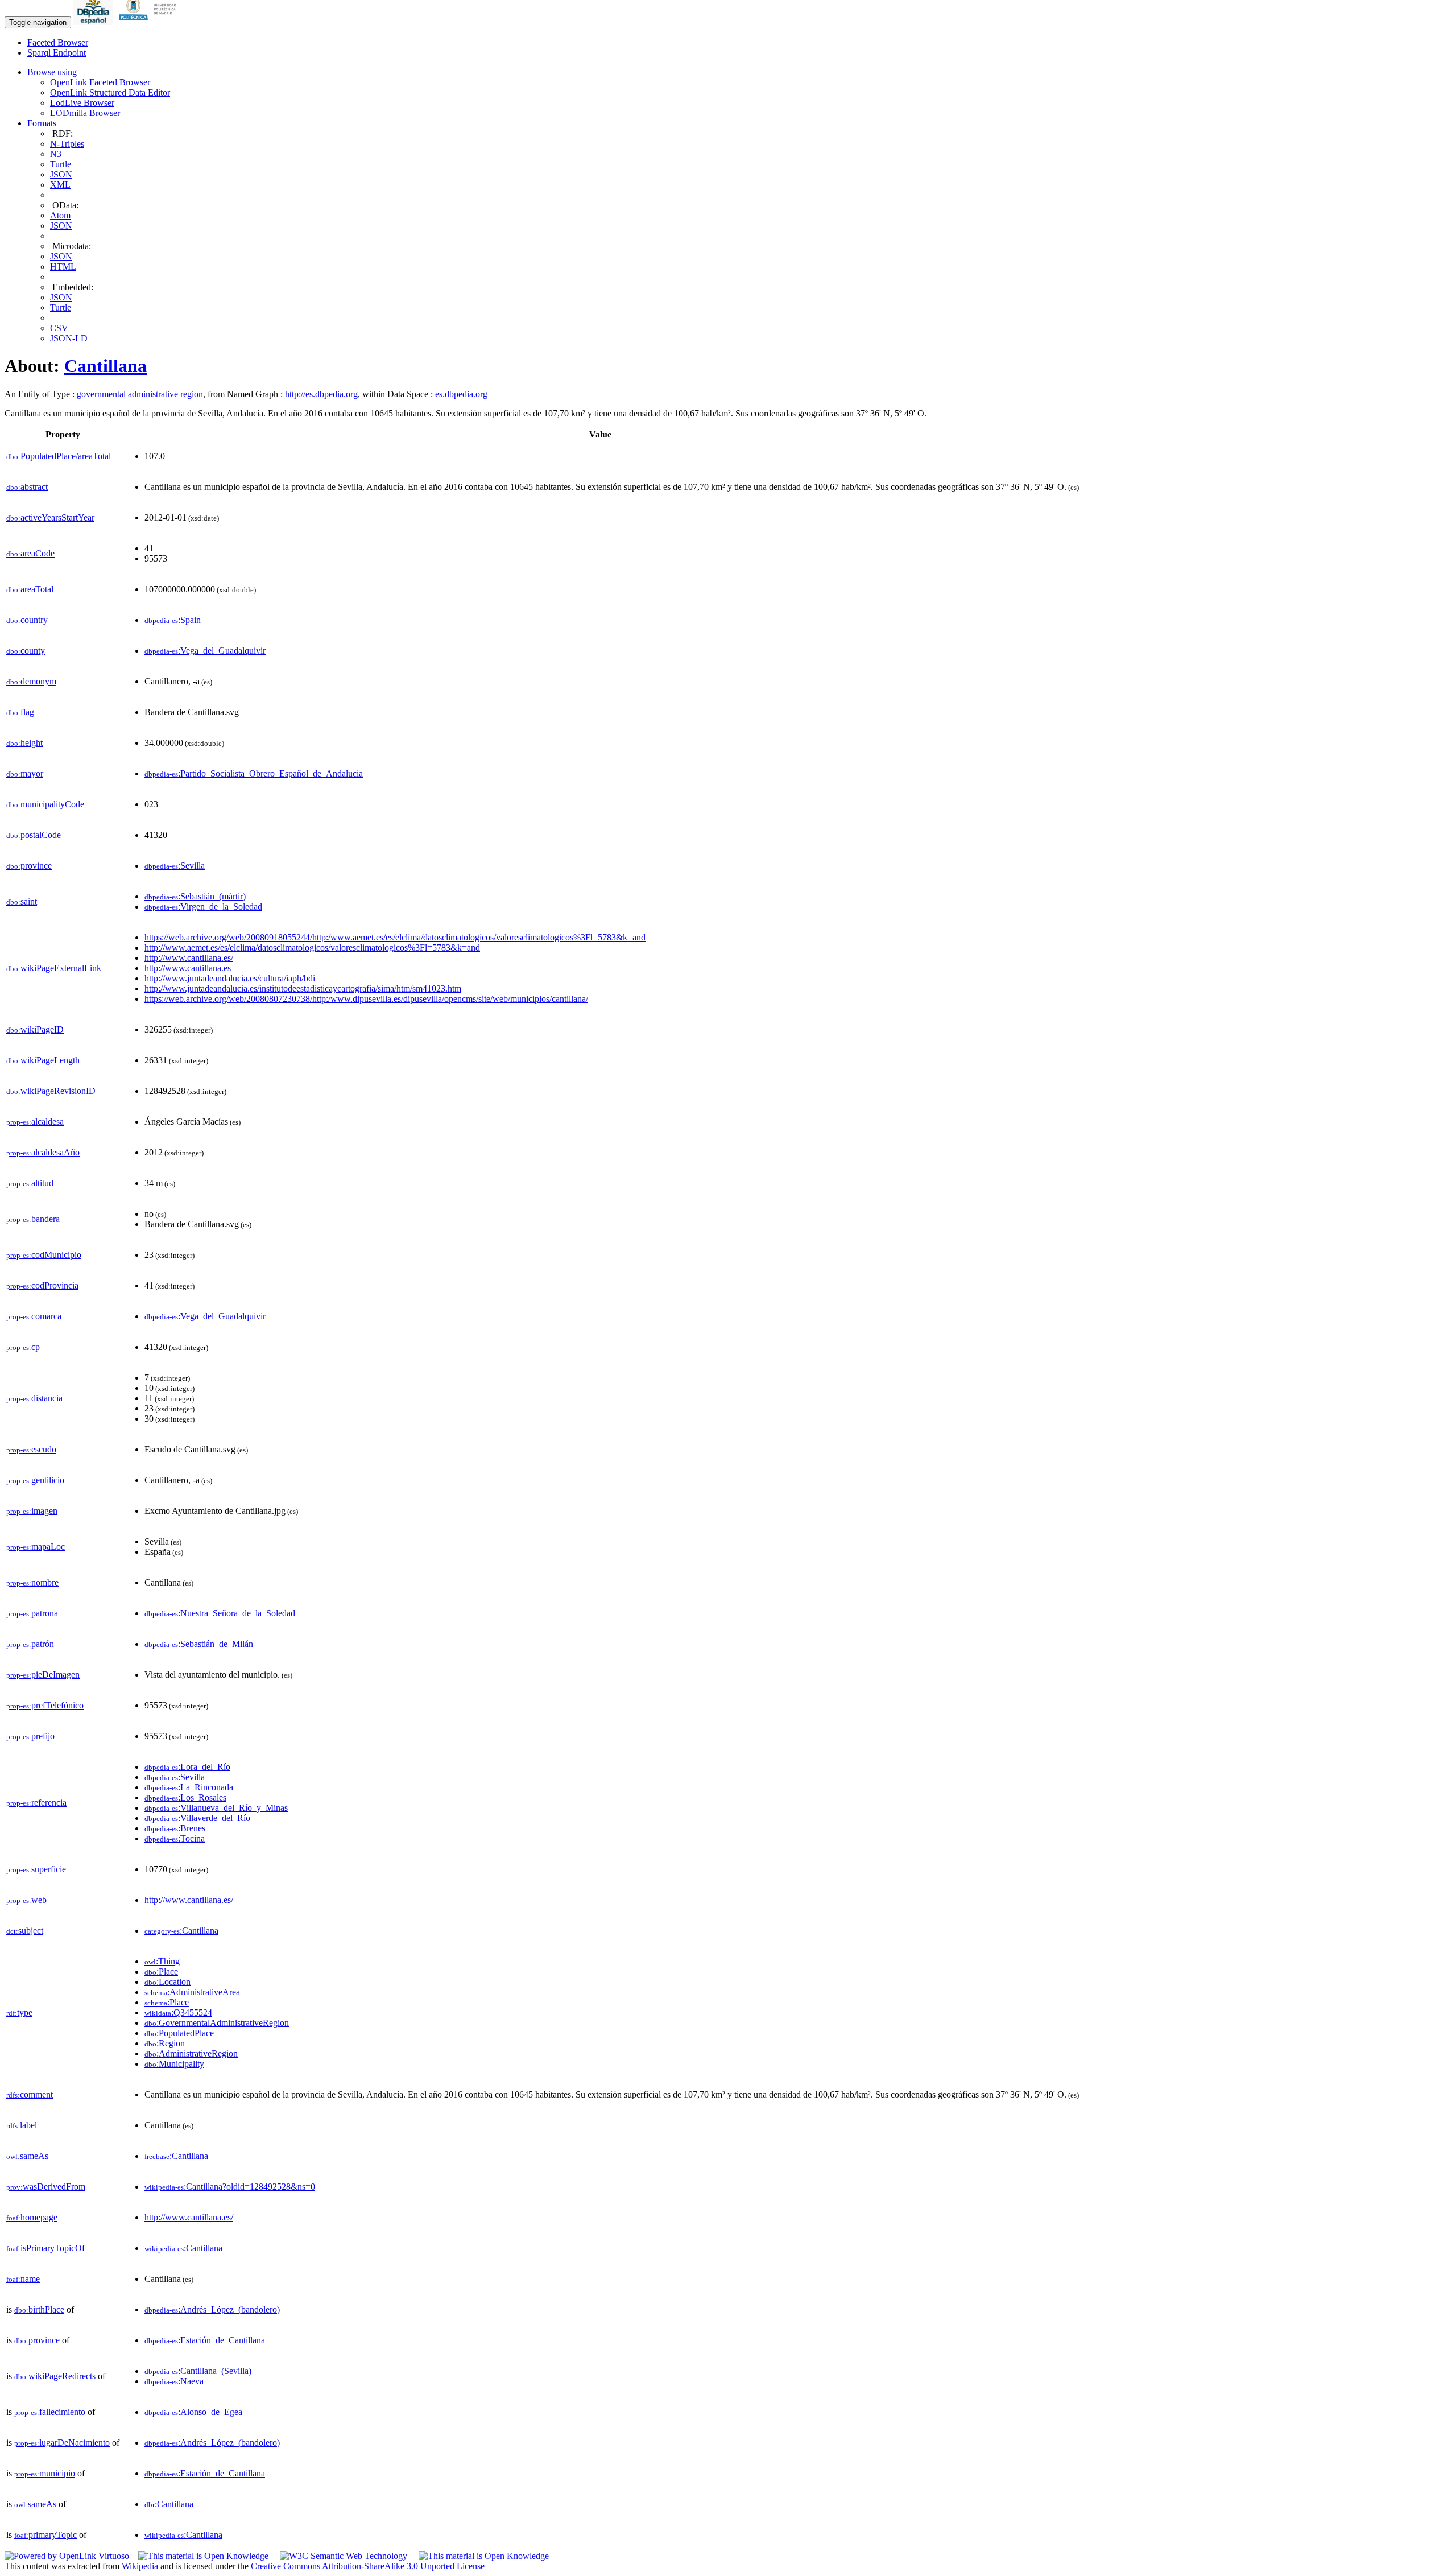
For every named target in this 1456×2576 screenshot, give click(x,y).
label (22, 2125)
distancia (34, 1398)
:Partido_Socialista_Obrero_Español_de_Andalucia (254, 773)
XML (60, 185)
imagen (32, 1511)
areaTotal (30, 589)
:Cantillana (181, 1931)
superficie (36, 1869)
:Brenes (175, 1828)
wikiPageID (35, 1029)
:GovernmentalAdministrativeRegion (217, 2023)
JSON (61, 174)
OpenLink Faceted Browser (100, 82)
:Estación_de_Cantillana (205, 2340)
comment (30, 2094)
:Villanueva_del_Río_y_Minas (216, 1808)
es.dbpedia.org (461, 394)
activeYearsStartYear (50, 517)
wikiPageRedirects (55, 2376)
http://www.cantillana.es (188, 968)
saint (22, 901)
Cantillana (106, 366)
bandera (33, 1219)
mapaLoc (36, 1547)
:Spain (173, 620)
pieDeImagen (43, 1675)
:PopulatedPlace (179, 2033)
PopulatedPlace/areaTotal (59, 456)
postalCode (34, 835)
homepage (32, 2217)
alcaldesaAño (43, 1152)
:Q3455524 (178, 2013)
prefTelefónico (45, 1705)
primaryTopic (45, 2535)
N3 (56, 154)
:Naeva (174, 2381)
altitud (30, 1183)
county (26, 651)
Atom (60, 215)
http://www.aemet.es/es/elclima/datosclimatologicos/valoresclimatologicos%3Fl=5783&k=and (312, 948)
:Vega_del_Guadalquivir (205, 651)
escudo (31, 1449)
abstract (27, 487)
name (23, 2279)
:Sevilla (175, 866)
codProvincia (42, 1285)
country (27, 620)
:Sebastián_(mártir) (195, 896)
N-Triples (67, 144)
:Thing (162, 1961)
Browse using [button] (52, 72)
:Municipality (174, 2064)
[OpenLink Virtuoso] (67, 2556)
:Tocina (175, 1838)
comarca (34, 1316)
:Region (165, 2043)
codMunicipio (44, 1255)
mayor (25, 773)
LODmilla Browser (85, 113)
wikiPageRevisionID (51, 1091)
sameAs (27, 2156)
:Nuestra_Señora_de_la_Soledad (220, 1613)
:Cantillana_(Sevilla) (198, 2371)
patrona (32, 1613)
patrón (30, 1644)
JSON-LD (69, 338)
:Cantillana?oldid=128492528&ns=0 (230, 2187)
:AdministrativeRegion (191, 2053)
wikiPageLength (43, 1060)
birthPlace (39, 2309)
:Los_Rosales (185, 1797)
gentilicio (35, 1480)
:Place (161, 1972)
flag (20, 712)
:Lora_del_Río (187, 1767)
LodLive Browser (82, 103)
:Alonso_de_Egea (193, 2412)
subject (25, 1931)
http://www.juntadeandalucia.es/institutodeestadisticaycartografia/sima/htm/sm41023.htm (303, 988)
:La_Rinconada (189, 1787)
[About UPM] (150, 22)
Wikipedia (140, 2566)
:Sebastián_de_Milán (199, 1644)
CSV (59, 328)
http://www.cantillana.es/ (189, 958)
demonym (31, 681)
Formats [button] (42, 123)
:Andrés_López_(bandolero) (212, 2309)
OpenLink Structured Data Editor (110, 92)
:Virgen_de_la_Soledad (203, 907)
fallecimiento (50, 2412)
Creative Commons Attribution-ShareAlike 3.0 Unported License (368, 2566)
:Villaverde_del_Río (197, 1818)
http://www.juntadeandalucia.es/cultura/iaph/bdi (230, 978)
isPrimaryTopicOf (45, 2248)
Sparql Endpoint (57, 53)
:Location (167, 1982)
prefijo (30, 1736)
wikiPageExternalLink (54, 968)
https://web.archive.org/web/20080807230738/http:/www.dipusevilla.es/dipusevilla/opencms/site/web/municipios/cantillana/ (366, 999)
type (19, 2013)
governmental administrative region (140, 394)
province (29, 866)
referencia (36, 1803)
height (24, 743)
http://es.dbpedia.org (321, 394)
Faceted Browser (58, 42)
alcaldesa (35, 1122)
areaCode (30, 553)
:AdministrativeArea (192, 1992)
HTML (63, 267)
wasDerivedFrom (46, 2187)
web (26, 1900)
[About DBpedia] (94, 22)
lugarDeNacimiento (62, 2443)
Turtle (61, 164)
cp (23, 1347)
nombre (32, 1582)
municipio (45, 2473)
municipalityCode (45, 804)
